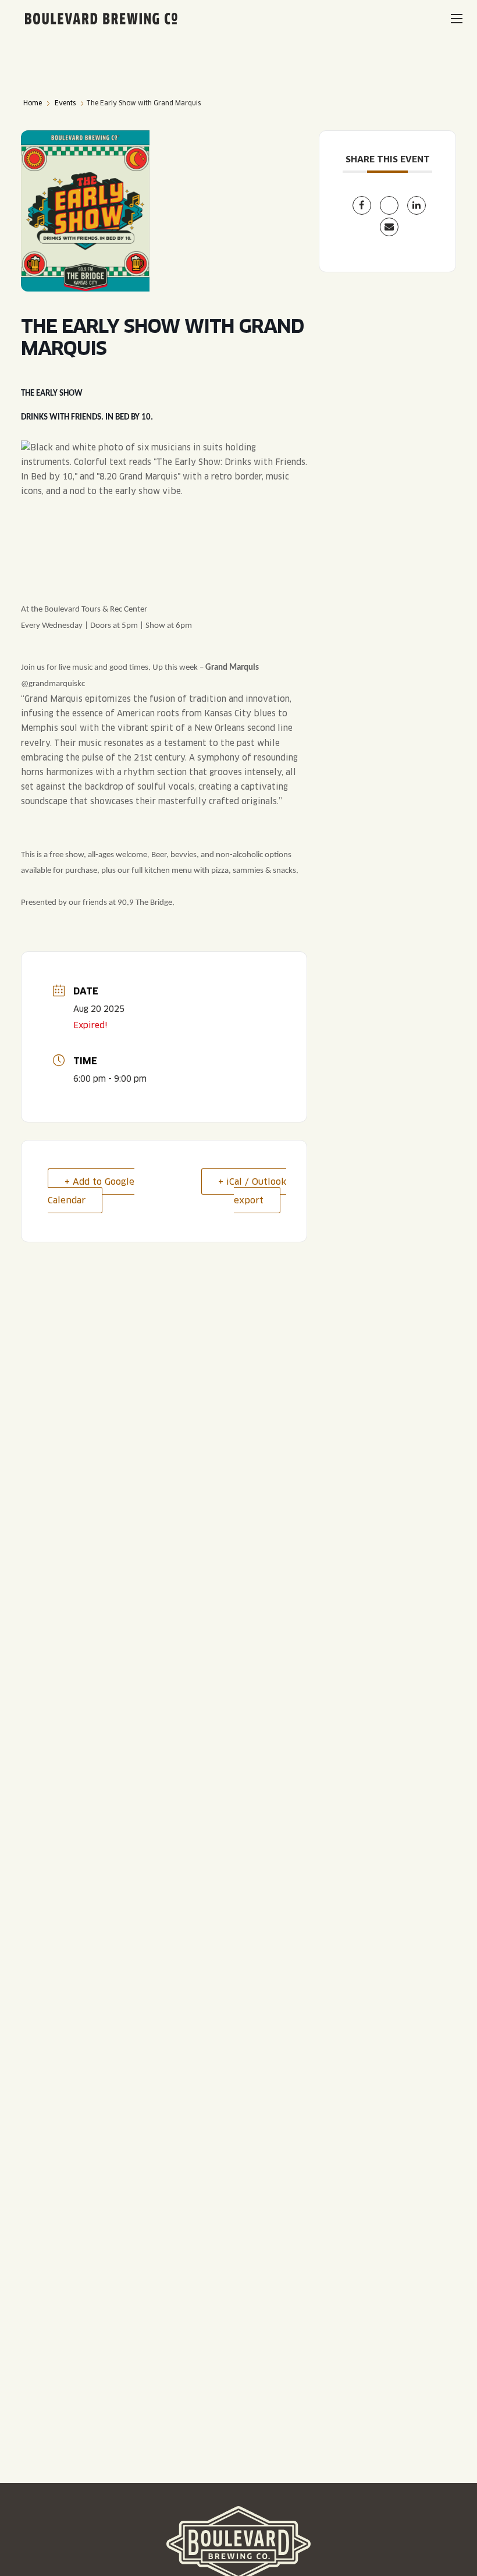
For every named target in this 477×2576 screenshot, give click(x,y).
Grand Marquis (232, 668)
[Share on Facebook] (362, 205)
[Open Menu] (457, 19)
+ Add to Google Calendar (91, 1191)
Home (33, 103)
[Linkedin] (417, 205)
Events (65, 103)
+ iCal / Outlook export (252, 1191)
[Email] (389, 227)
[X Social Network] (389, 205)
